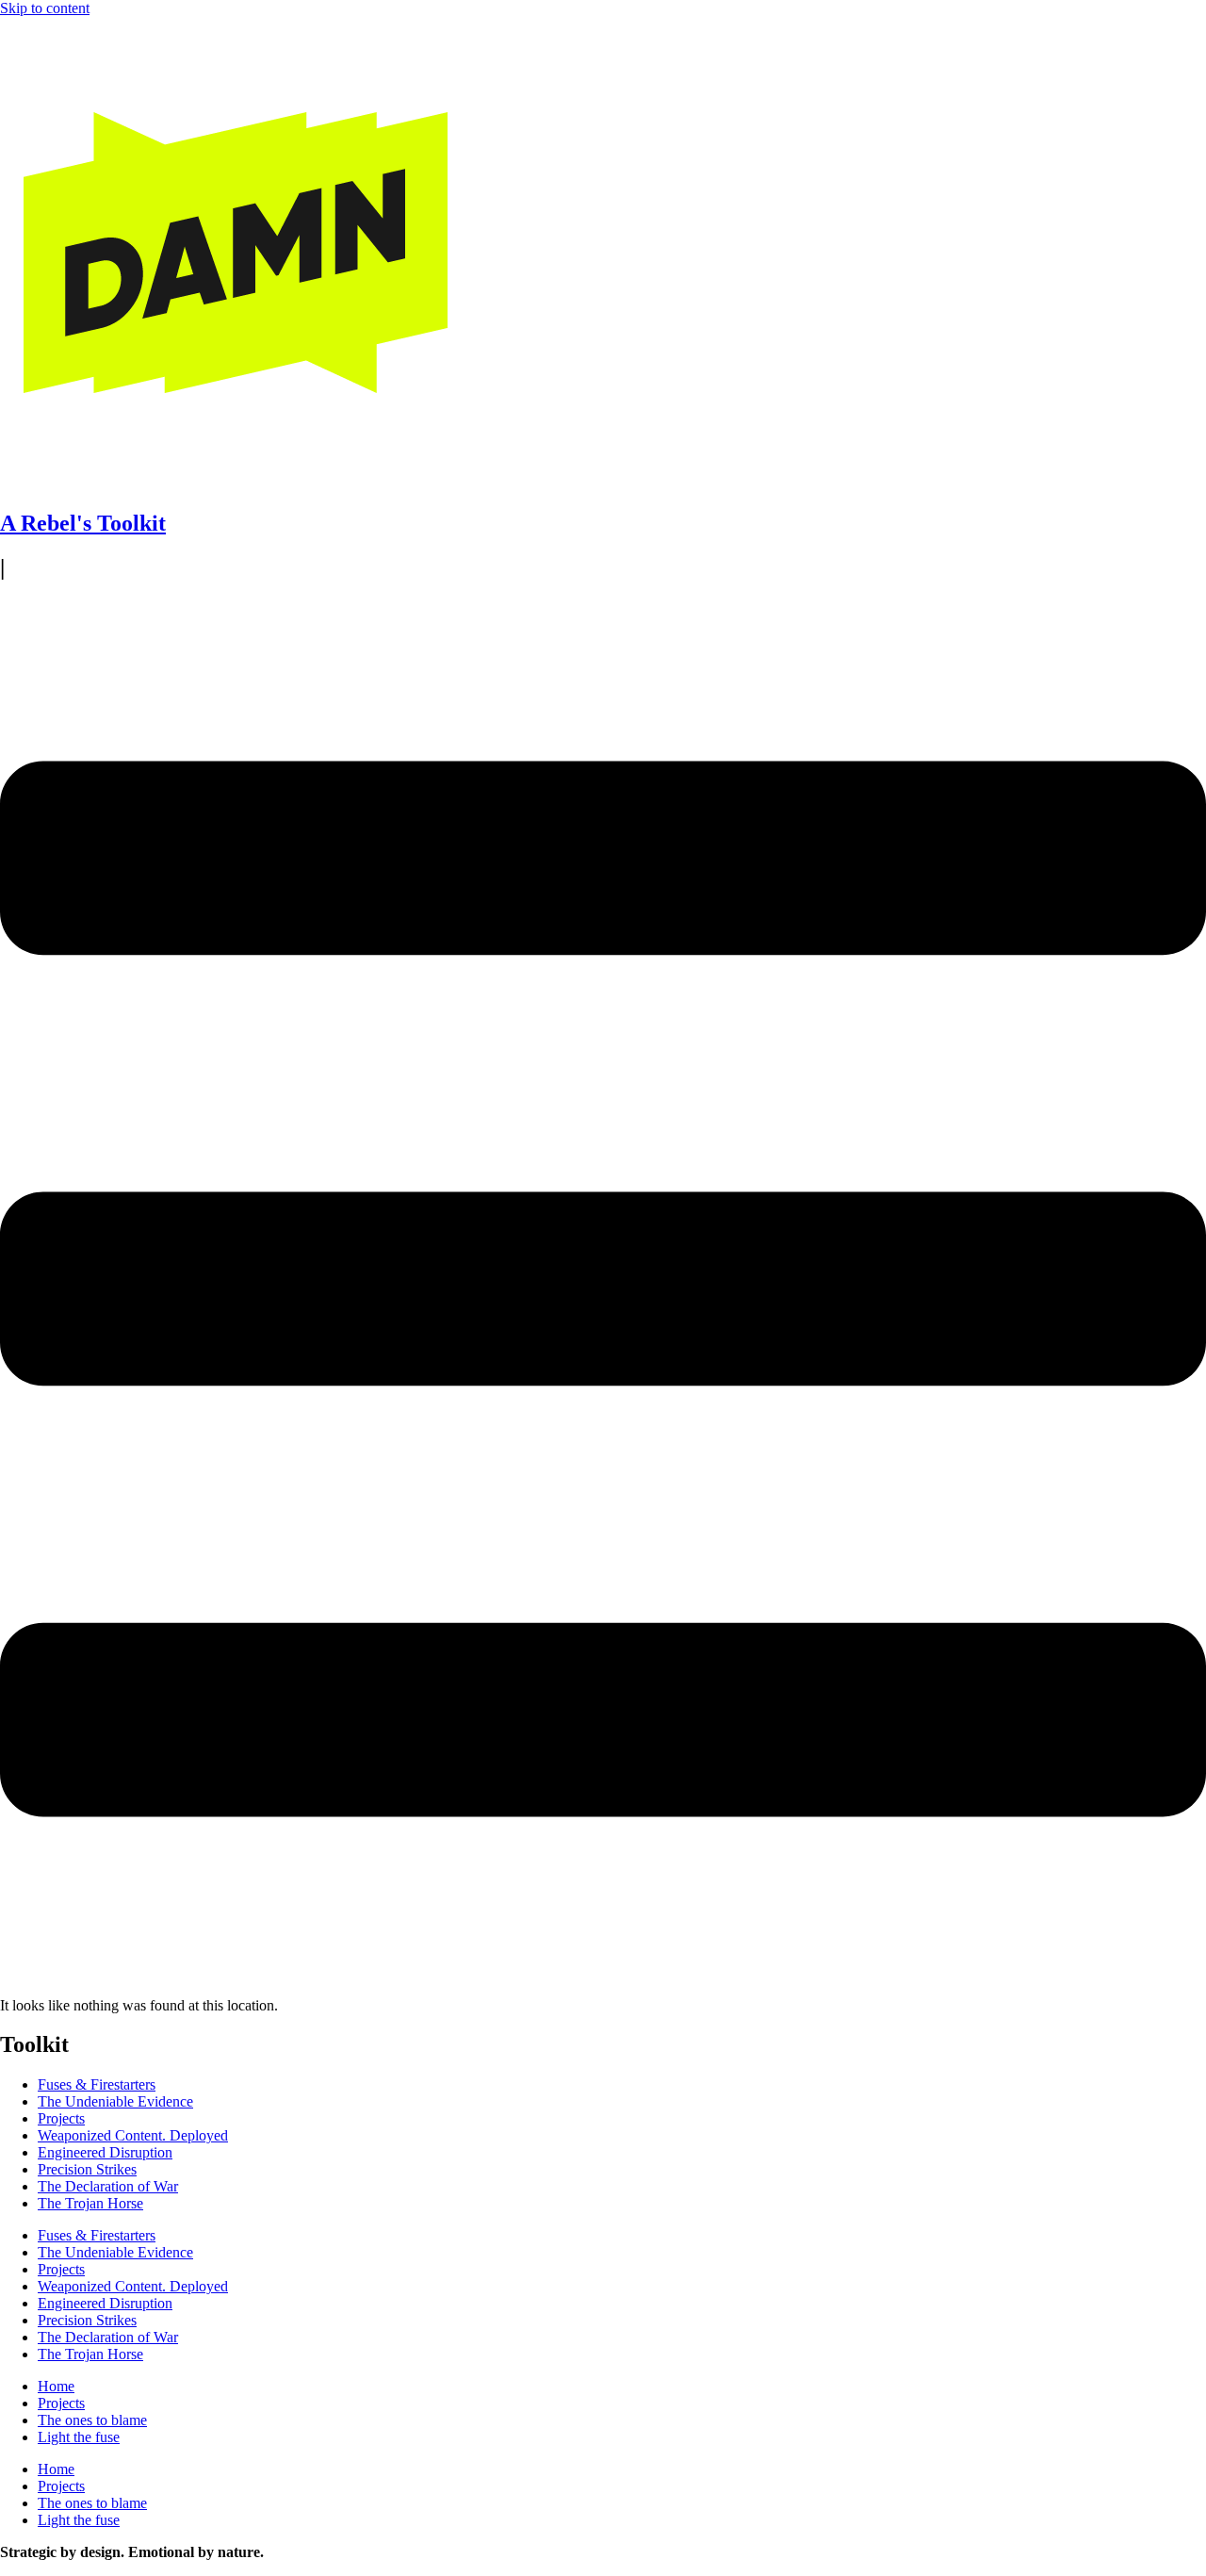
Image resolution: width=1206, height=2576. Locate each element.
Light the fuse (79, 2437)
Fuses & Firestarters (97, 2084)
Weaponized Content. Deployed (133, 2135)
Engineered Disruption (105, 2152)
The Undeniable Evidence (115, 2101)
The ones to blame (92, 2420)
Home (56, 2386)
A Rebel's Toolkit (83, 523)
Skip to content (45, 8)
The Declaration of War (108, 2186)
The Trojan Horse (90, 2203)
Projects (61, 2118)
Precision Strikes (87, 2169)
